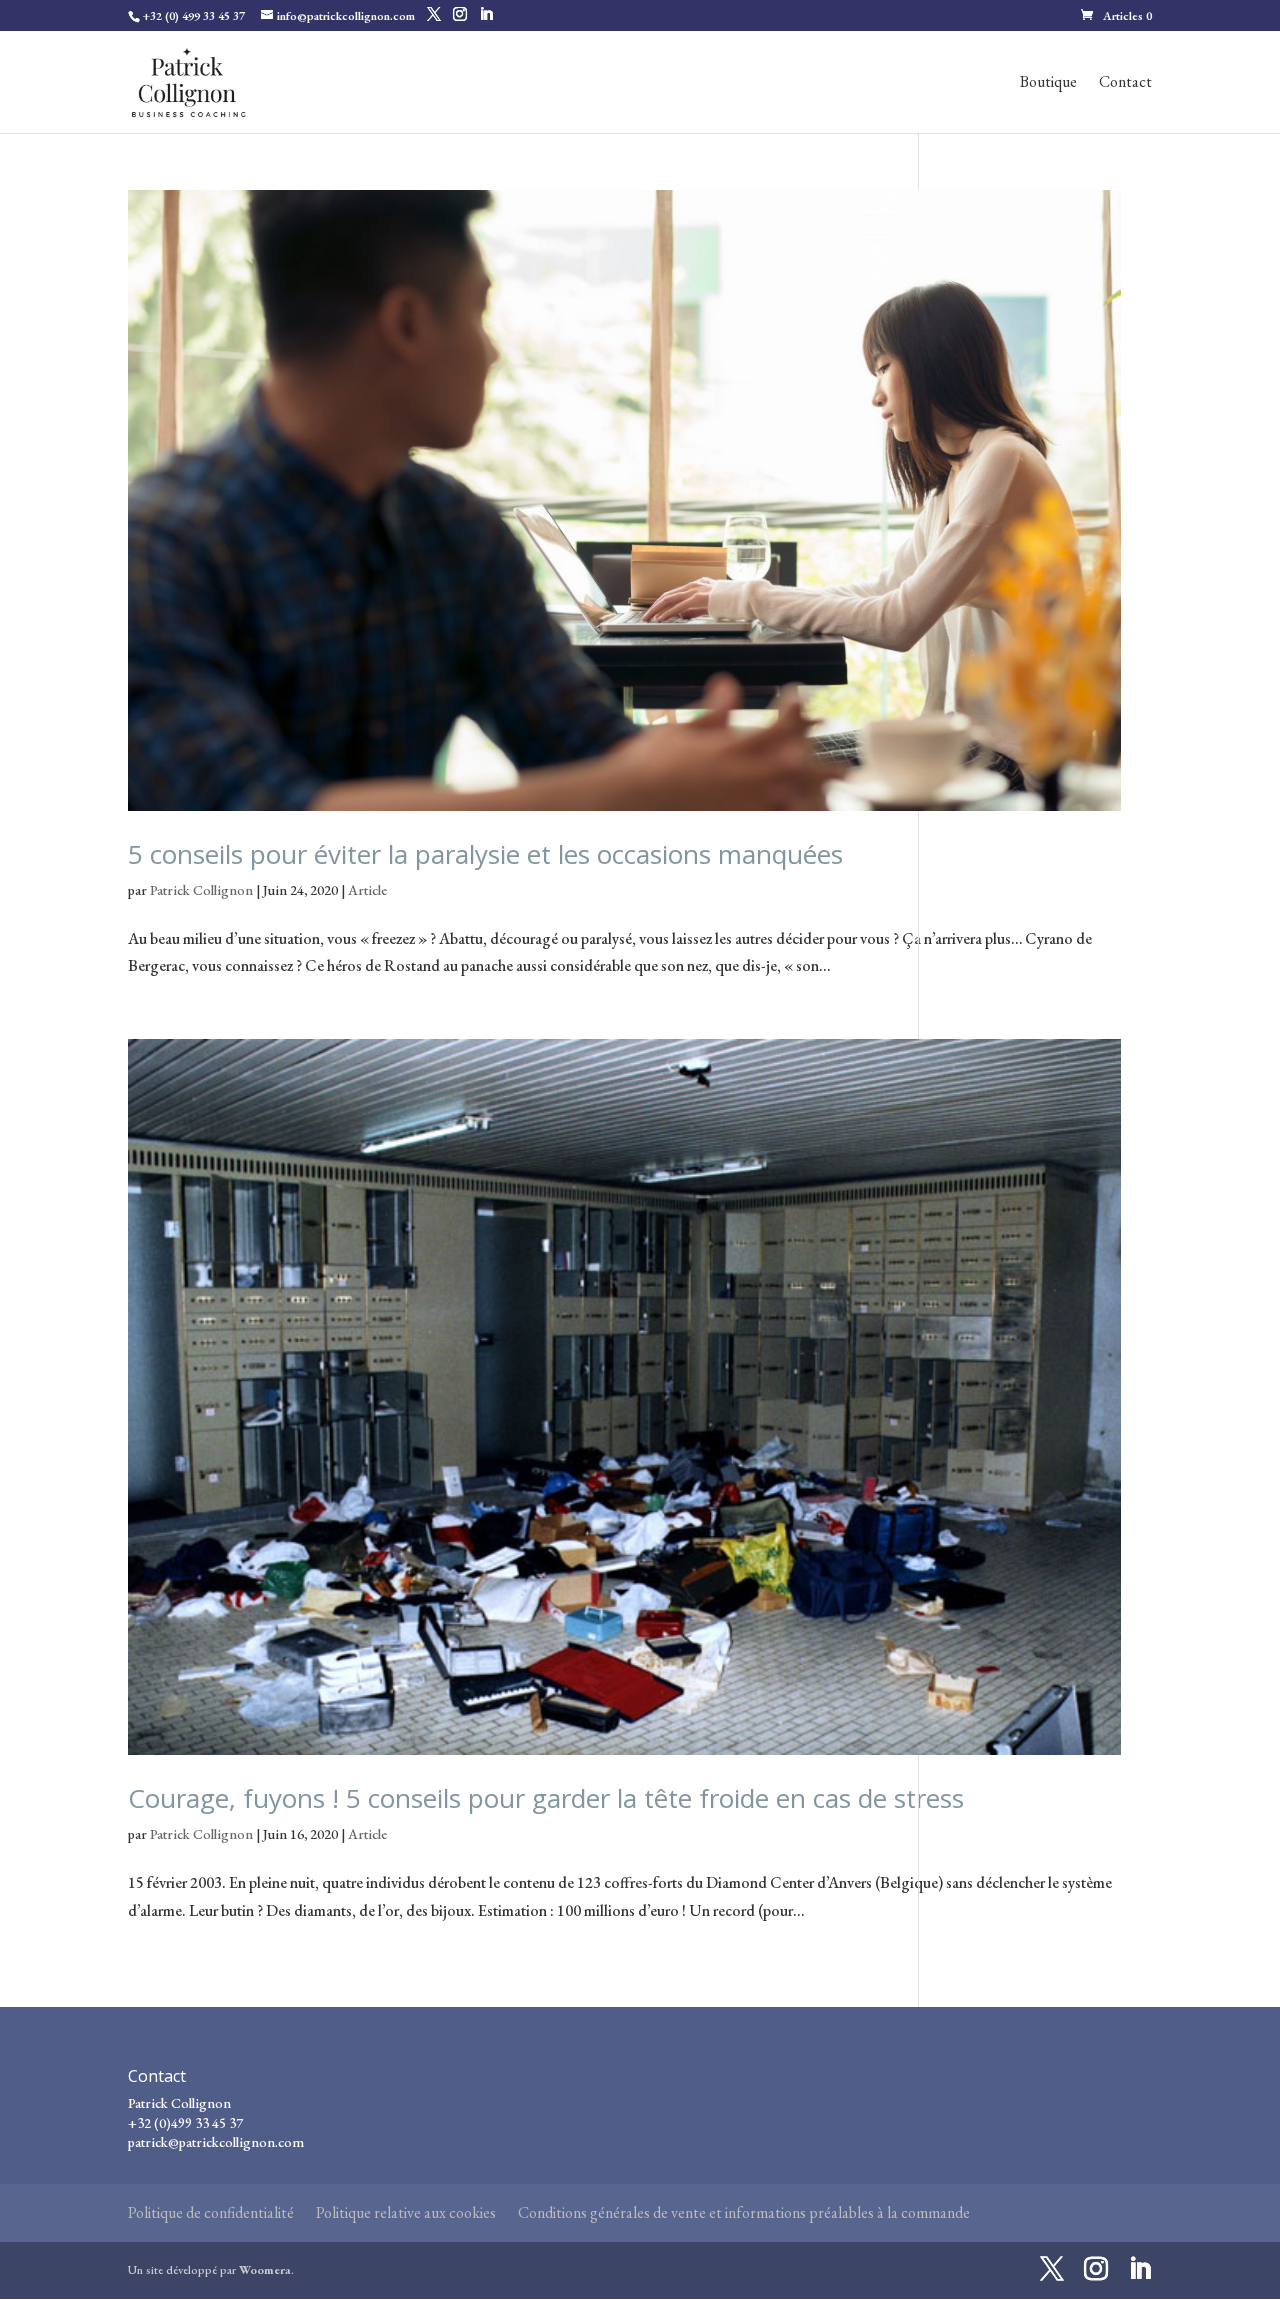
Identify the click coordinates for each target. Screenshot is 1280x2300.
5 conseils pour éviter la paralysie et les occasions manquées (485, 854)
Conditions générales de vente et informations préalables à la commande (744, 2212)
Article (367, 890)
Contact (1125, 83)
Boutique (1048, 83)
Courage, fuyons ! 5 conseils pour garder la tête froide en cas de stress (546, 1798)
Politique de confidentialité (211, 2212)
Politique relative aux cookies (406, 2212)
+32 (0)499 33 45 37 (185, 2123)
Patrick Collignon (201, 890)
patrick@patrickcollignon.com (216, 2142)
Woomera (265, 2270)
